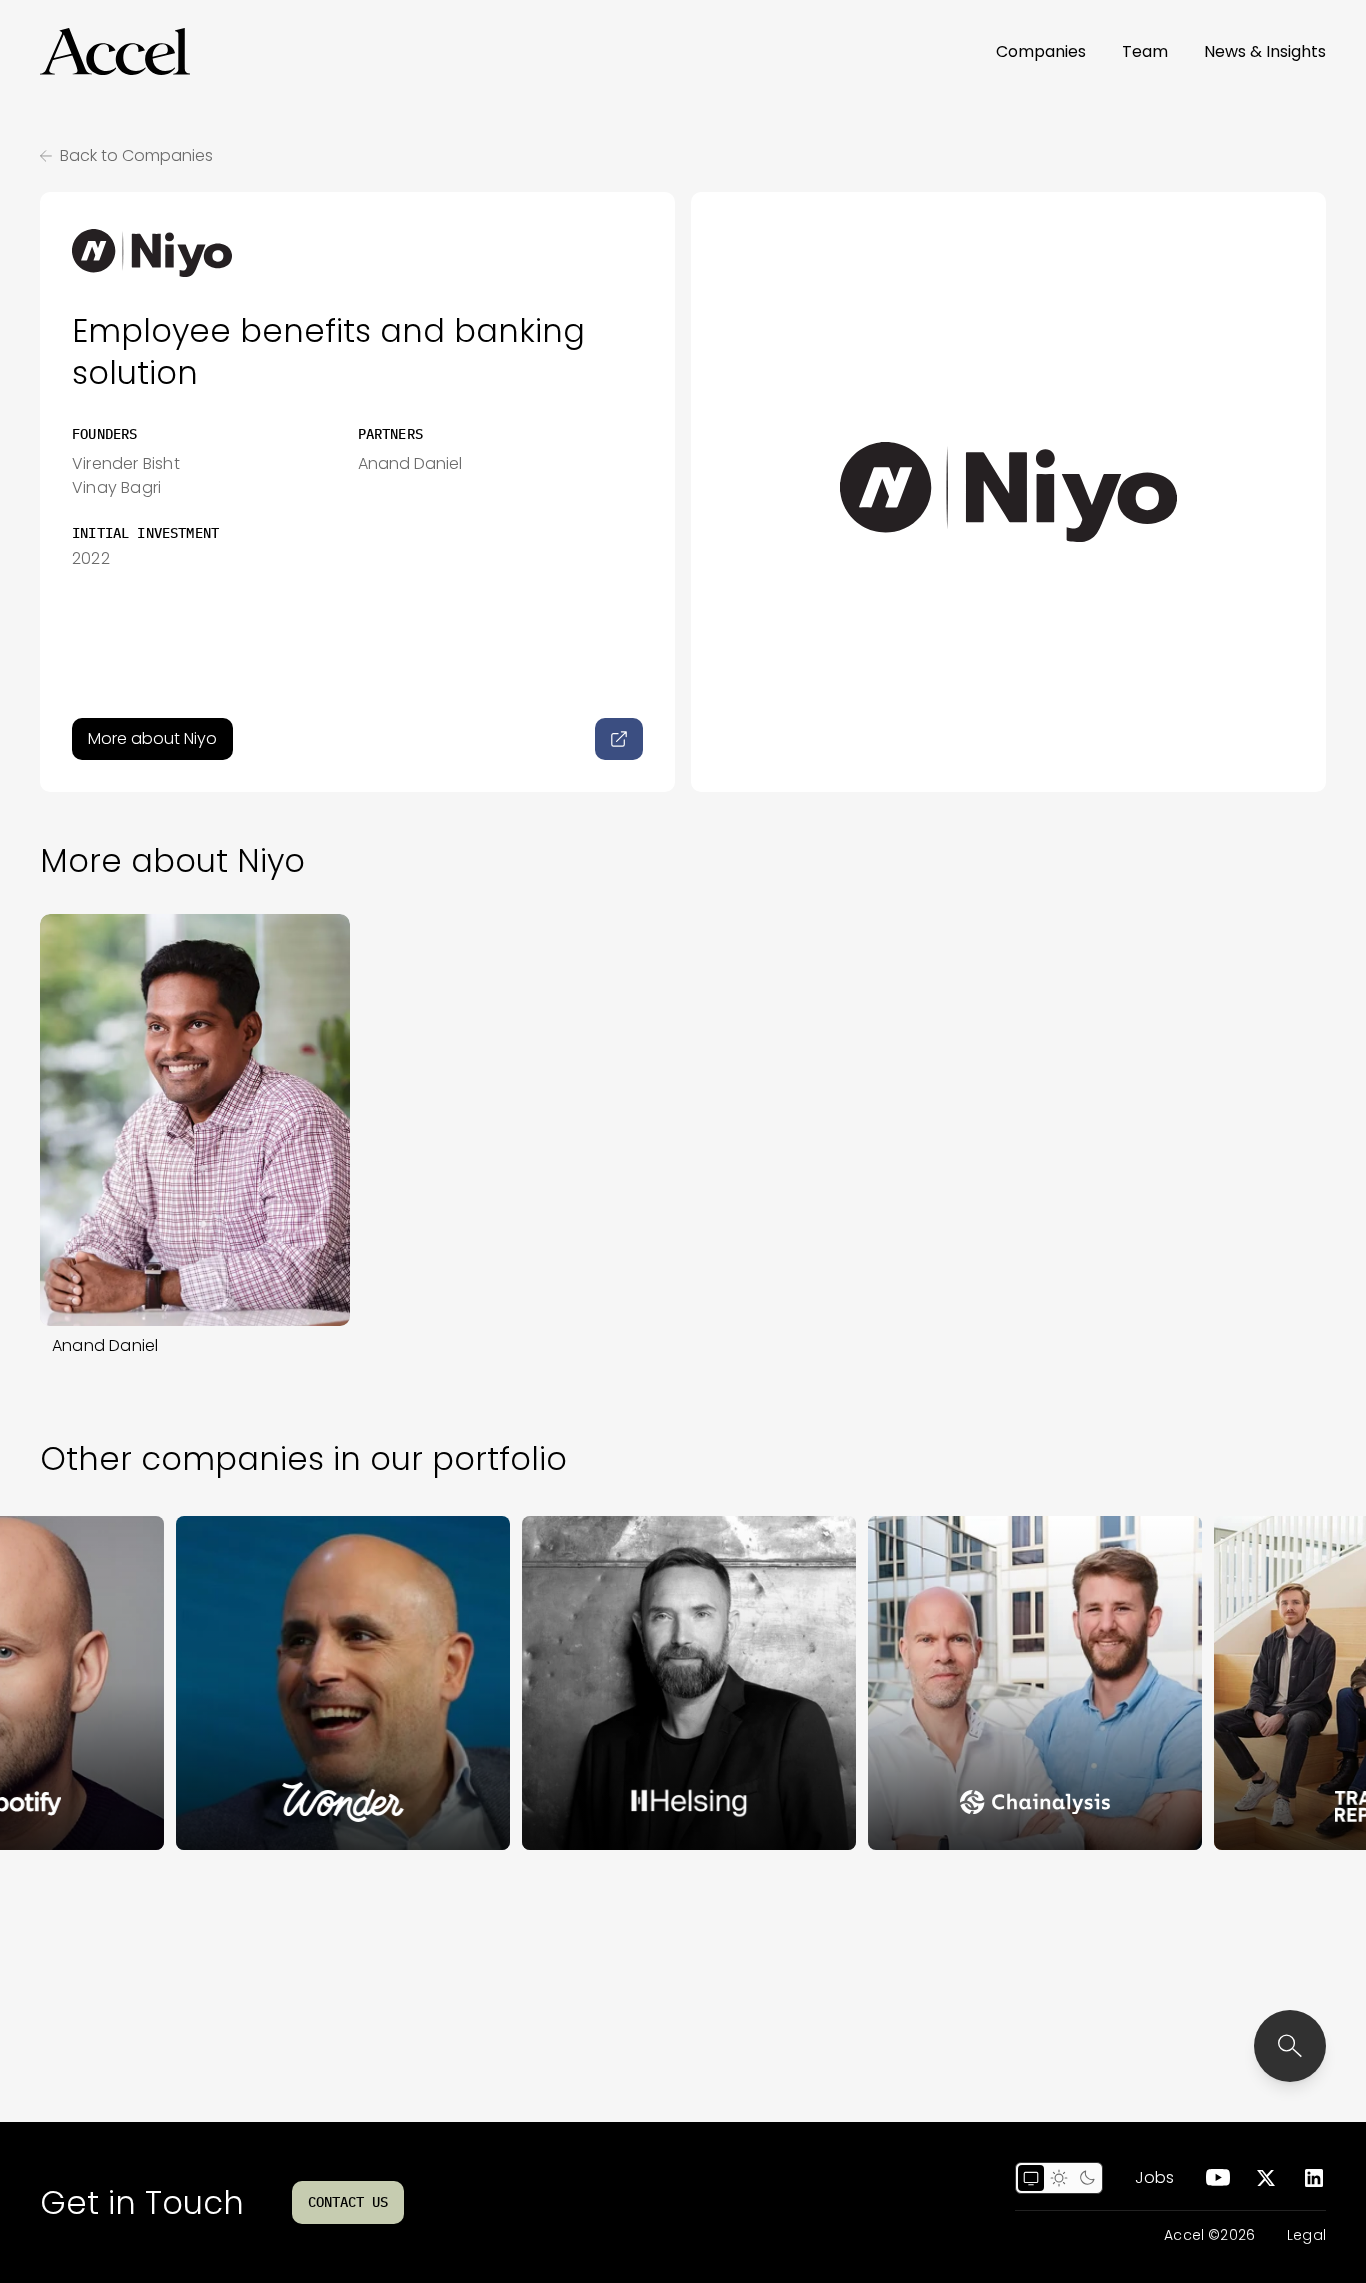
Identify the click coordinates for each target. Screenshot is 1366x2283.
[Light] (1059, 2178)
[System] (1031, 2178)
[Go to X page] (1266, 2178)
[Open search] (1290, 2046)
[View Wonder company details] (283, 1683)
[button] (115, 52)
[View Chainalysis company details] (975, 1683)
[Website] (619, 739)
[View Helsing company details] (629, 1683)
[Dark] (1087, 2178)
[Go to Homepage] (115, 52)
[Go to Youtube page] (1218, 2178)
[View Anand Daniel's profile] (195, 1120)
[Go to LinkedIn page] (1314, 2178)
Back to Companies (136, 155)
